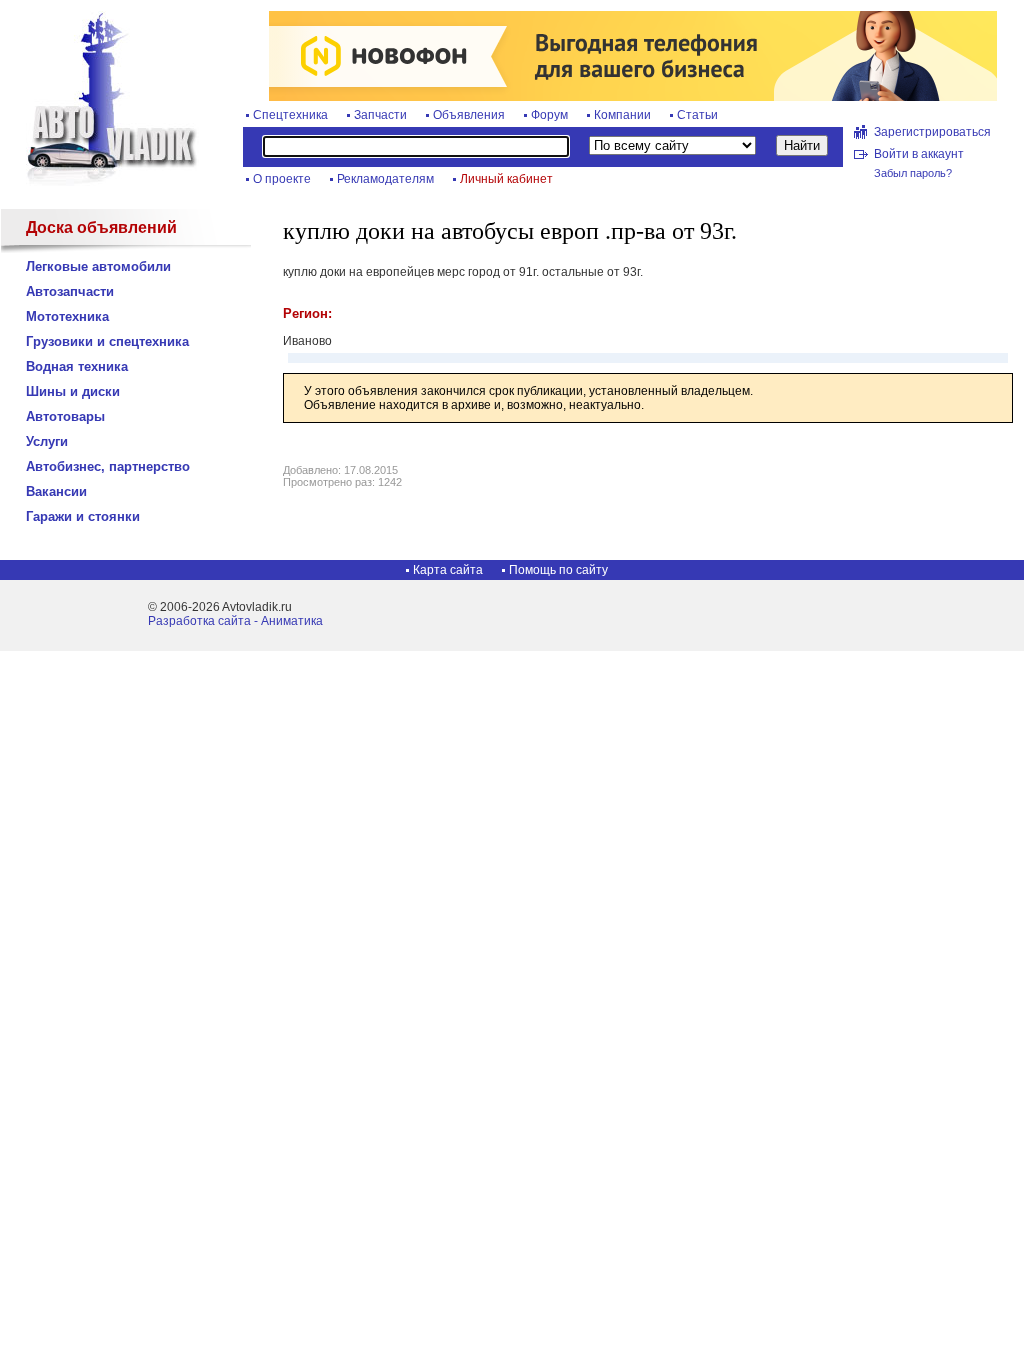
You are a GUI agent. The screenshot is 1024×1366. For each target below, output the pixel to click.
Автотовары (65, 416)
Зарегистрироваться (932, 132)
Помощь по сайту (558, 570)
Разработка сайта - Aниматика (235, 621)
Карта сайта (448, 570)
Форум (549, 115)
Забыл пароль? (913, 173)
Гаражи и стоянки (83, 516)
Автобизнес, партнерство (108, 466)
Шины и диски (73, 391)
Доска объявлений (101, 227)
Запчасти (380, 115)
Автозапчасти (70, 291)
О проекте (282, 179)
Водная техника (77, 366)
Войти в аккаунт (919, 154)
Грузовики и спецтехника (107, 341)
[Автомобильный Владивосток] (100, 182)
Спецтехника (290, 115)
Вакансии (56, 491)
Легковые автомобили (98, 266)
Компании (622, 115)
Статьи (697, 115)
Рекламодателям (385, 179)
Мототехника (67, 316)
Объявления (469, 115)
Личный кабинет (506, 179)
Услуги (47, 441)
